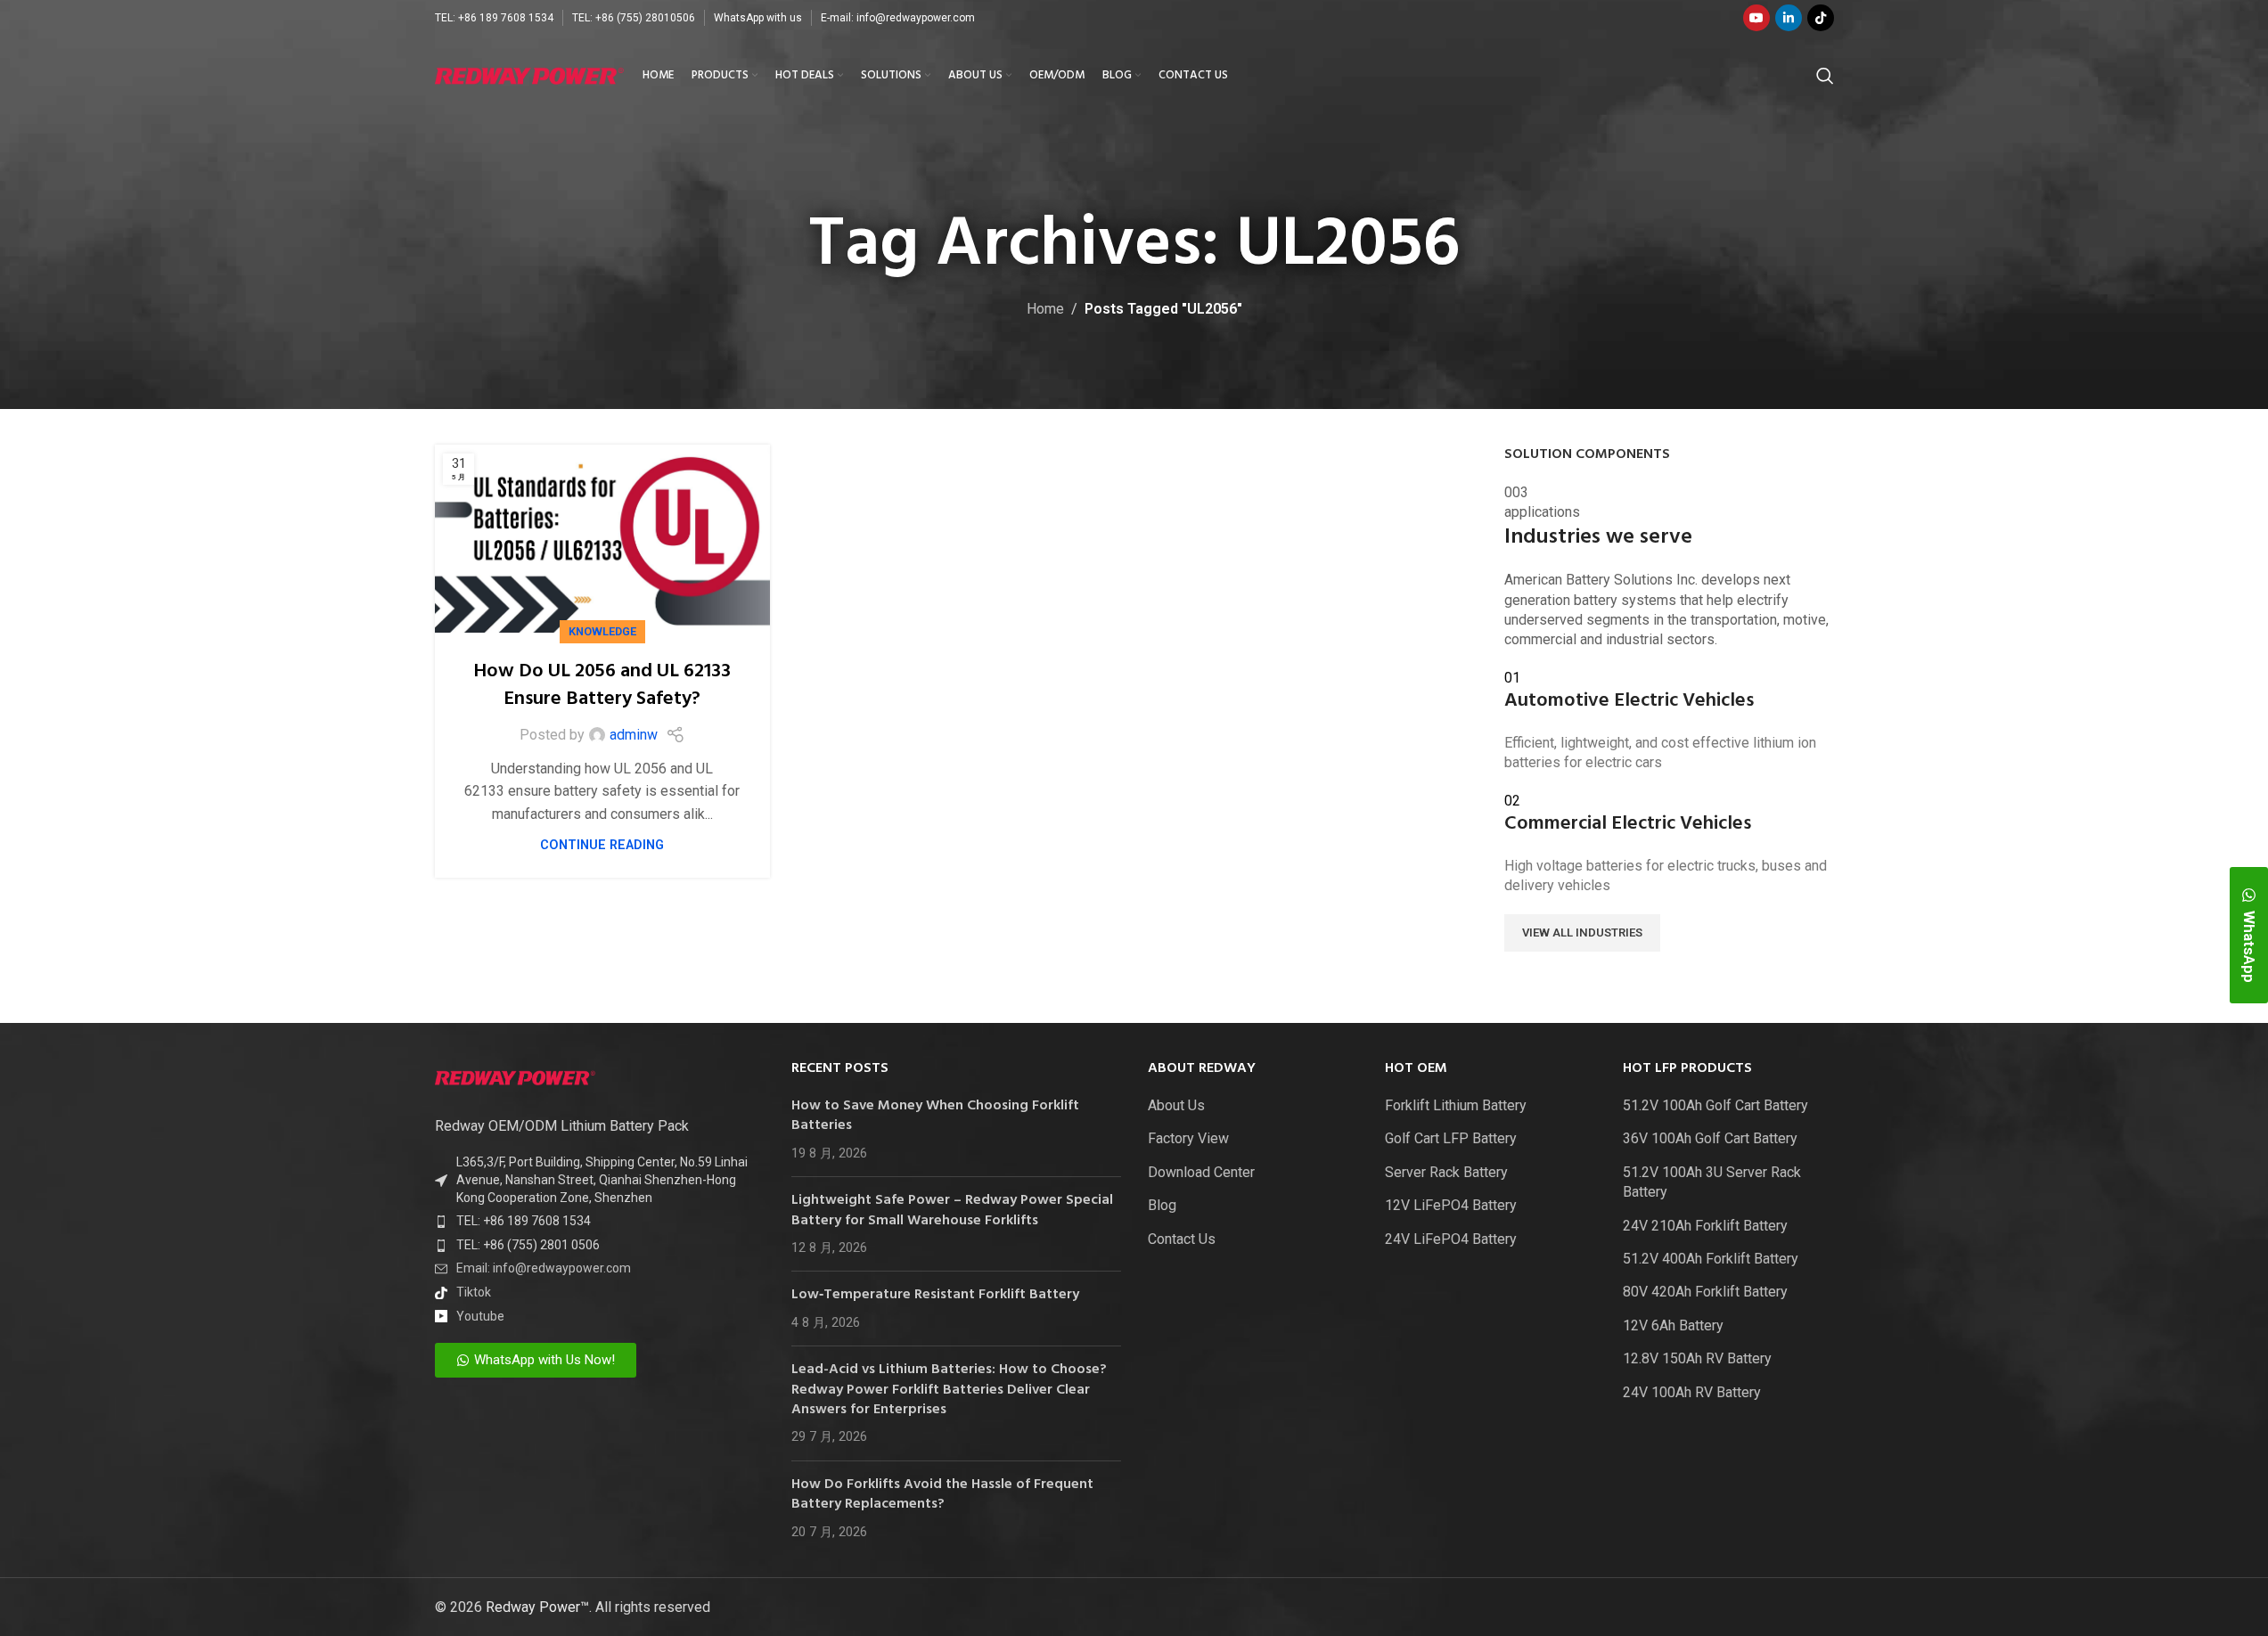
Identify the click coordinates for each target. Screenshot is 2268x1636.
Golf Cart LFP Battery (1451, 1138)
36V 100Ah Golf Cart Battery (1710, 1138)
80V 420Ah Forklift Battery (1705, 1292)
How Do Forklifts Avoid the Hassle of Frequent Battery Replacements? (942, 1494)
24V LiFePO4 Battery (1451, 1239)
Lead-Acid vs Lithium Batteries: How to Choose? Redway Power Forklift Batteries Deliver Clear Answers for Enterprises (949, 1390)
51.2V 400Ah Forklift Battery (1711, 1259)
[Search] (1825, 76)
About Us (1176, 1105)
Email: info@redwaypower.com (544, 1268)
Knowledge (602, 631)
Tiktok (474, 1292)
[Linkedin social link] (1789, 18)
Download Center (1201, 1172)
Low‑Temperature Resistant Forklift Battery (935, 1295)
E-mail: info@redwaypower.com (898, 18)
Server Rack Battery (1446, 1172)
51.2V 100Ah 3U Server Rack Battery (1712, 1182)
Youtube (480, 1316)
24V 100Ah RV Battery (1692, 1392)
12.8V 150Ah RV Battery (1697, 1358)
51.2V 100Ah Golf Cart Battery (1715, 1105)
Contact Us (1182, 1239)
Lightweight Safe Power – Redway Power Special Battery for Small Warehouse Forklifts (952, 1210)
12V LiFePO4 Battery (1451, 1205)
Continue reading (602, 845)
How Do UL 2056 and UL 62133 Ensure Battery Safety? (602, 685)
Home (1045, 309)
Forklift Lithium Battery (1456, 1105)
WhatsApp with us (758, 18)
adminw (634, 735)
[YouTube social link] (1756, 18)
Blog (1162, 1205)
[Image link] (515, 1077)
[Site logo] (530, 74)
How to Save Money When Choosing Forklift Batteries (935, 1116)
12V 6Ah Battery (1673, 1325)
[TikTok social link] (1821, 18)
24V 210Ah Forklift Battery (1705, 1226)
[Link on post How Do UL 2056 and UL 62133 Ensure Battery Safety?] (603, 539)
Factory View (1188, 1138)
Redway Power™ (537, 1607)
